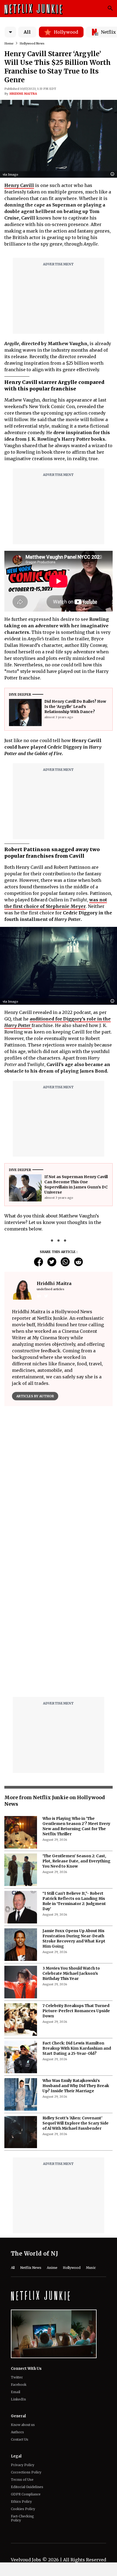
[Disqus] (59, 1488)
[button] (114, 174)
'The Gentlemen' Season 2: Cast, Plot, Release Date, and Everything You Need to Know (76, 1725)
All (27, 32)
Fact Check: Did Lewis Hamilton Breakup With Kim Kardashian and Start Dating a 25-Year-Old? (77, 1913)
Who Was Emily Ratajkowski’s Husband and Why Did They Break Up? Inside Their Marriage (76, 1950)
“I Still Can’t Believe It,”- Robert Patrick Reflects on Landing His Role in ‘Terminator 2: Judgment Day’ (74, 1765)
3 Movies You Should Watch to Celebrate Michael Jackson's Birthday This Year (71, 1838)
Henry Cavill (19, 185)
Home (9, 43)
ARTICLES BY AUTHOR (35, 1396)
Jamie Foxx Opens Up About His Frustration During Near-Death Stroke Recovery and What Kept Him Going (74, 1803)
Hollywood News (32, 43)
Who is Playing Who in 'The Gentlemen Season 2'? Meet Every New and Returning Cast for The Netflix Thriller (76, 1691)
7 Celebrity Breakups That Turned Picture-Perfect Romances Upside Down (76, 1875)
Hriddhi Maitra (23, 94)
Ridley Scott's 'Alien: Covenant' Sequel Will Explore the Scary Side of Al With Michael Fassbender (76, 1987)
